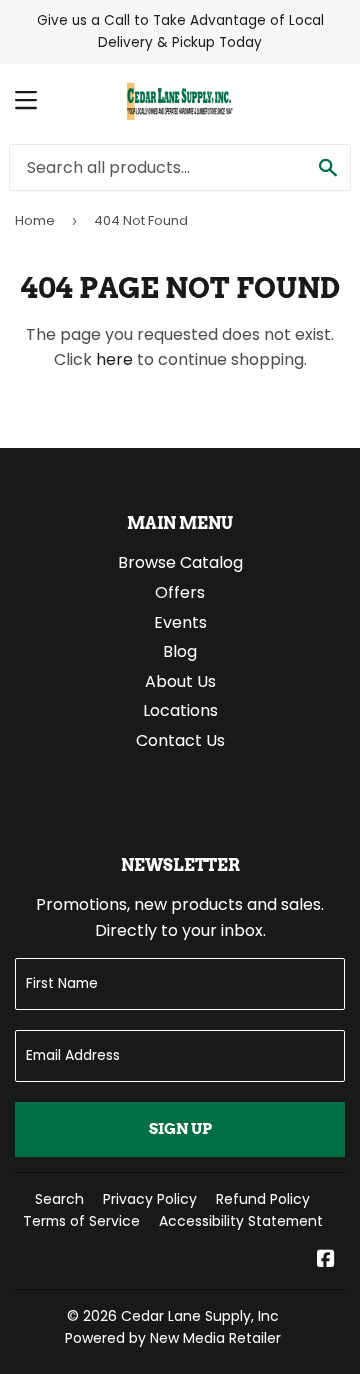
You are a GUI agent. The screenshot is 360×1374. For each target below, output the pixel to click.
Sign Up (180, 1129)
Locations (180, 710)
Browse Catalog (180, 562)
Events (180, 622)
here (114, 359)
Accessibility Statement (241, 1221)
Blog (180, 651)
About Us (180, 681)
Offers (180, 592)
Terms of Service (81, 1221)
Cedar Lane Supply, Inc (200, 1316)
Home (35, 220)
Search (59, 1199)
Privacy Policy (150, 1199)
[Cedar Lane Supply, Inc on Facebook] (326, 1260)
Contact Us (180, 740)
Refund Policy (263, 1199)
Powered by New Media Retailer (173, 1338)
